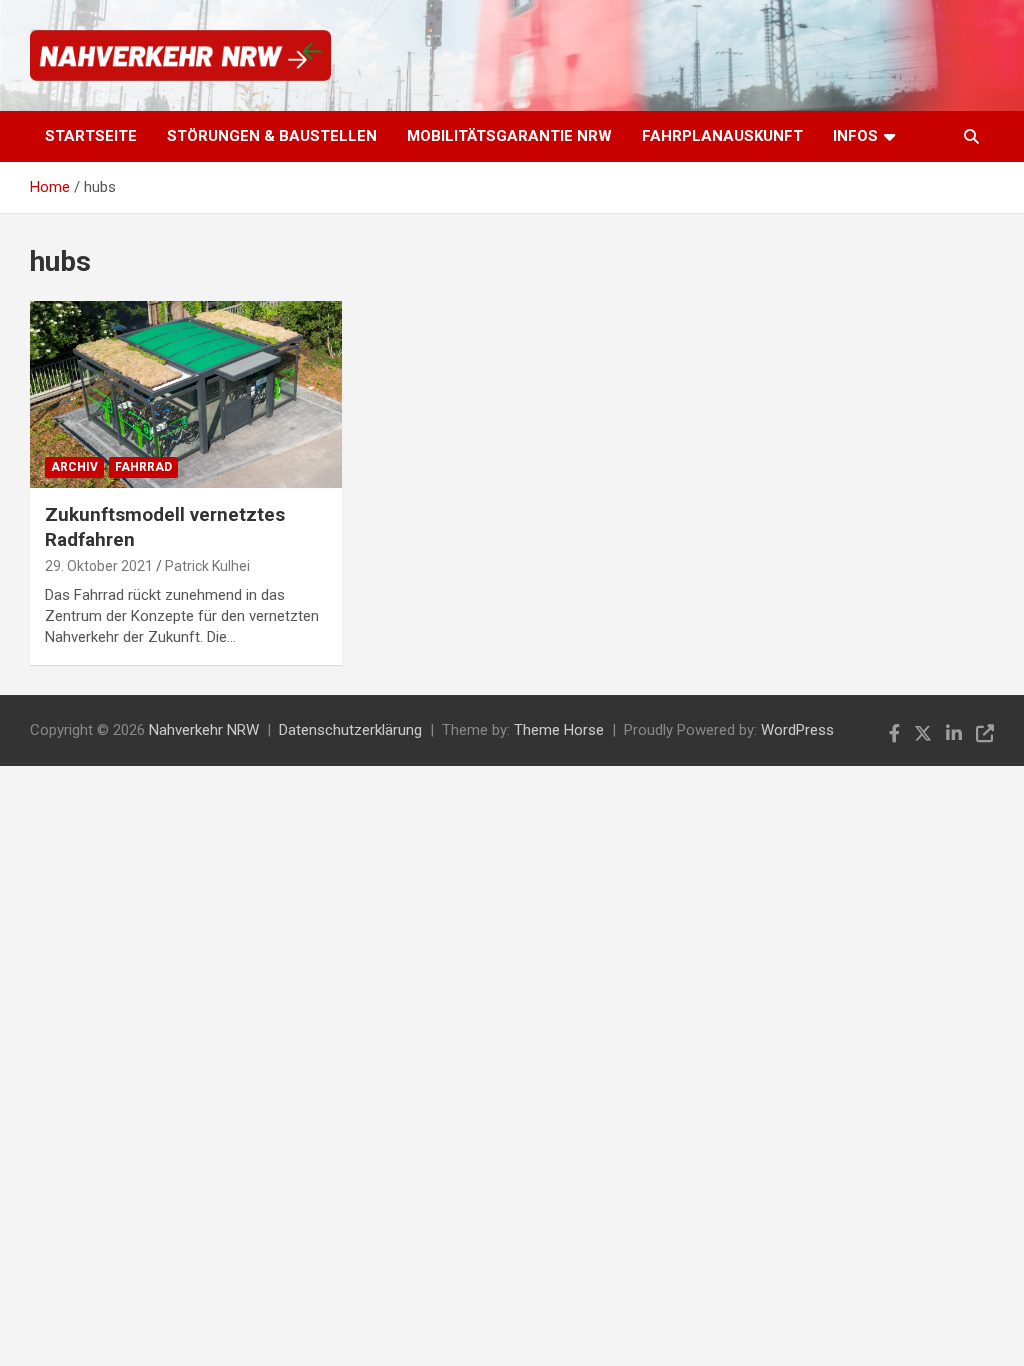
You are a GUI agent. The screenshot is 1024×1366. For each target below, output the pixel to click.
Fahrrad (143, 467)
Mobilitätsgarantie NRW (509, 136)
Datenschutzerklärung (350, 730)
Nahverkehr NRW (204, 730)
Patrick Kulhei (207, 566)
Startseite (91, 136)
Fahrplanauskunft (722, 136)
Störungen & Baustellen (272, 136)
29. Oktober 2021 (99, 566)
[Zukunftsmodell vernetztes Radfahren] (186, 394)
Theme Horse (559, 730)
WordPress (797, 730)
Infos (855, 136)
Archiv (74, 467)
